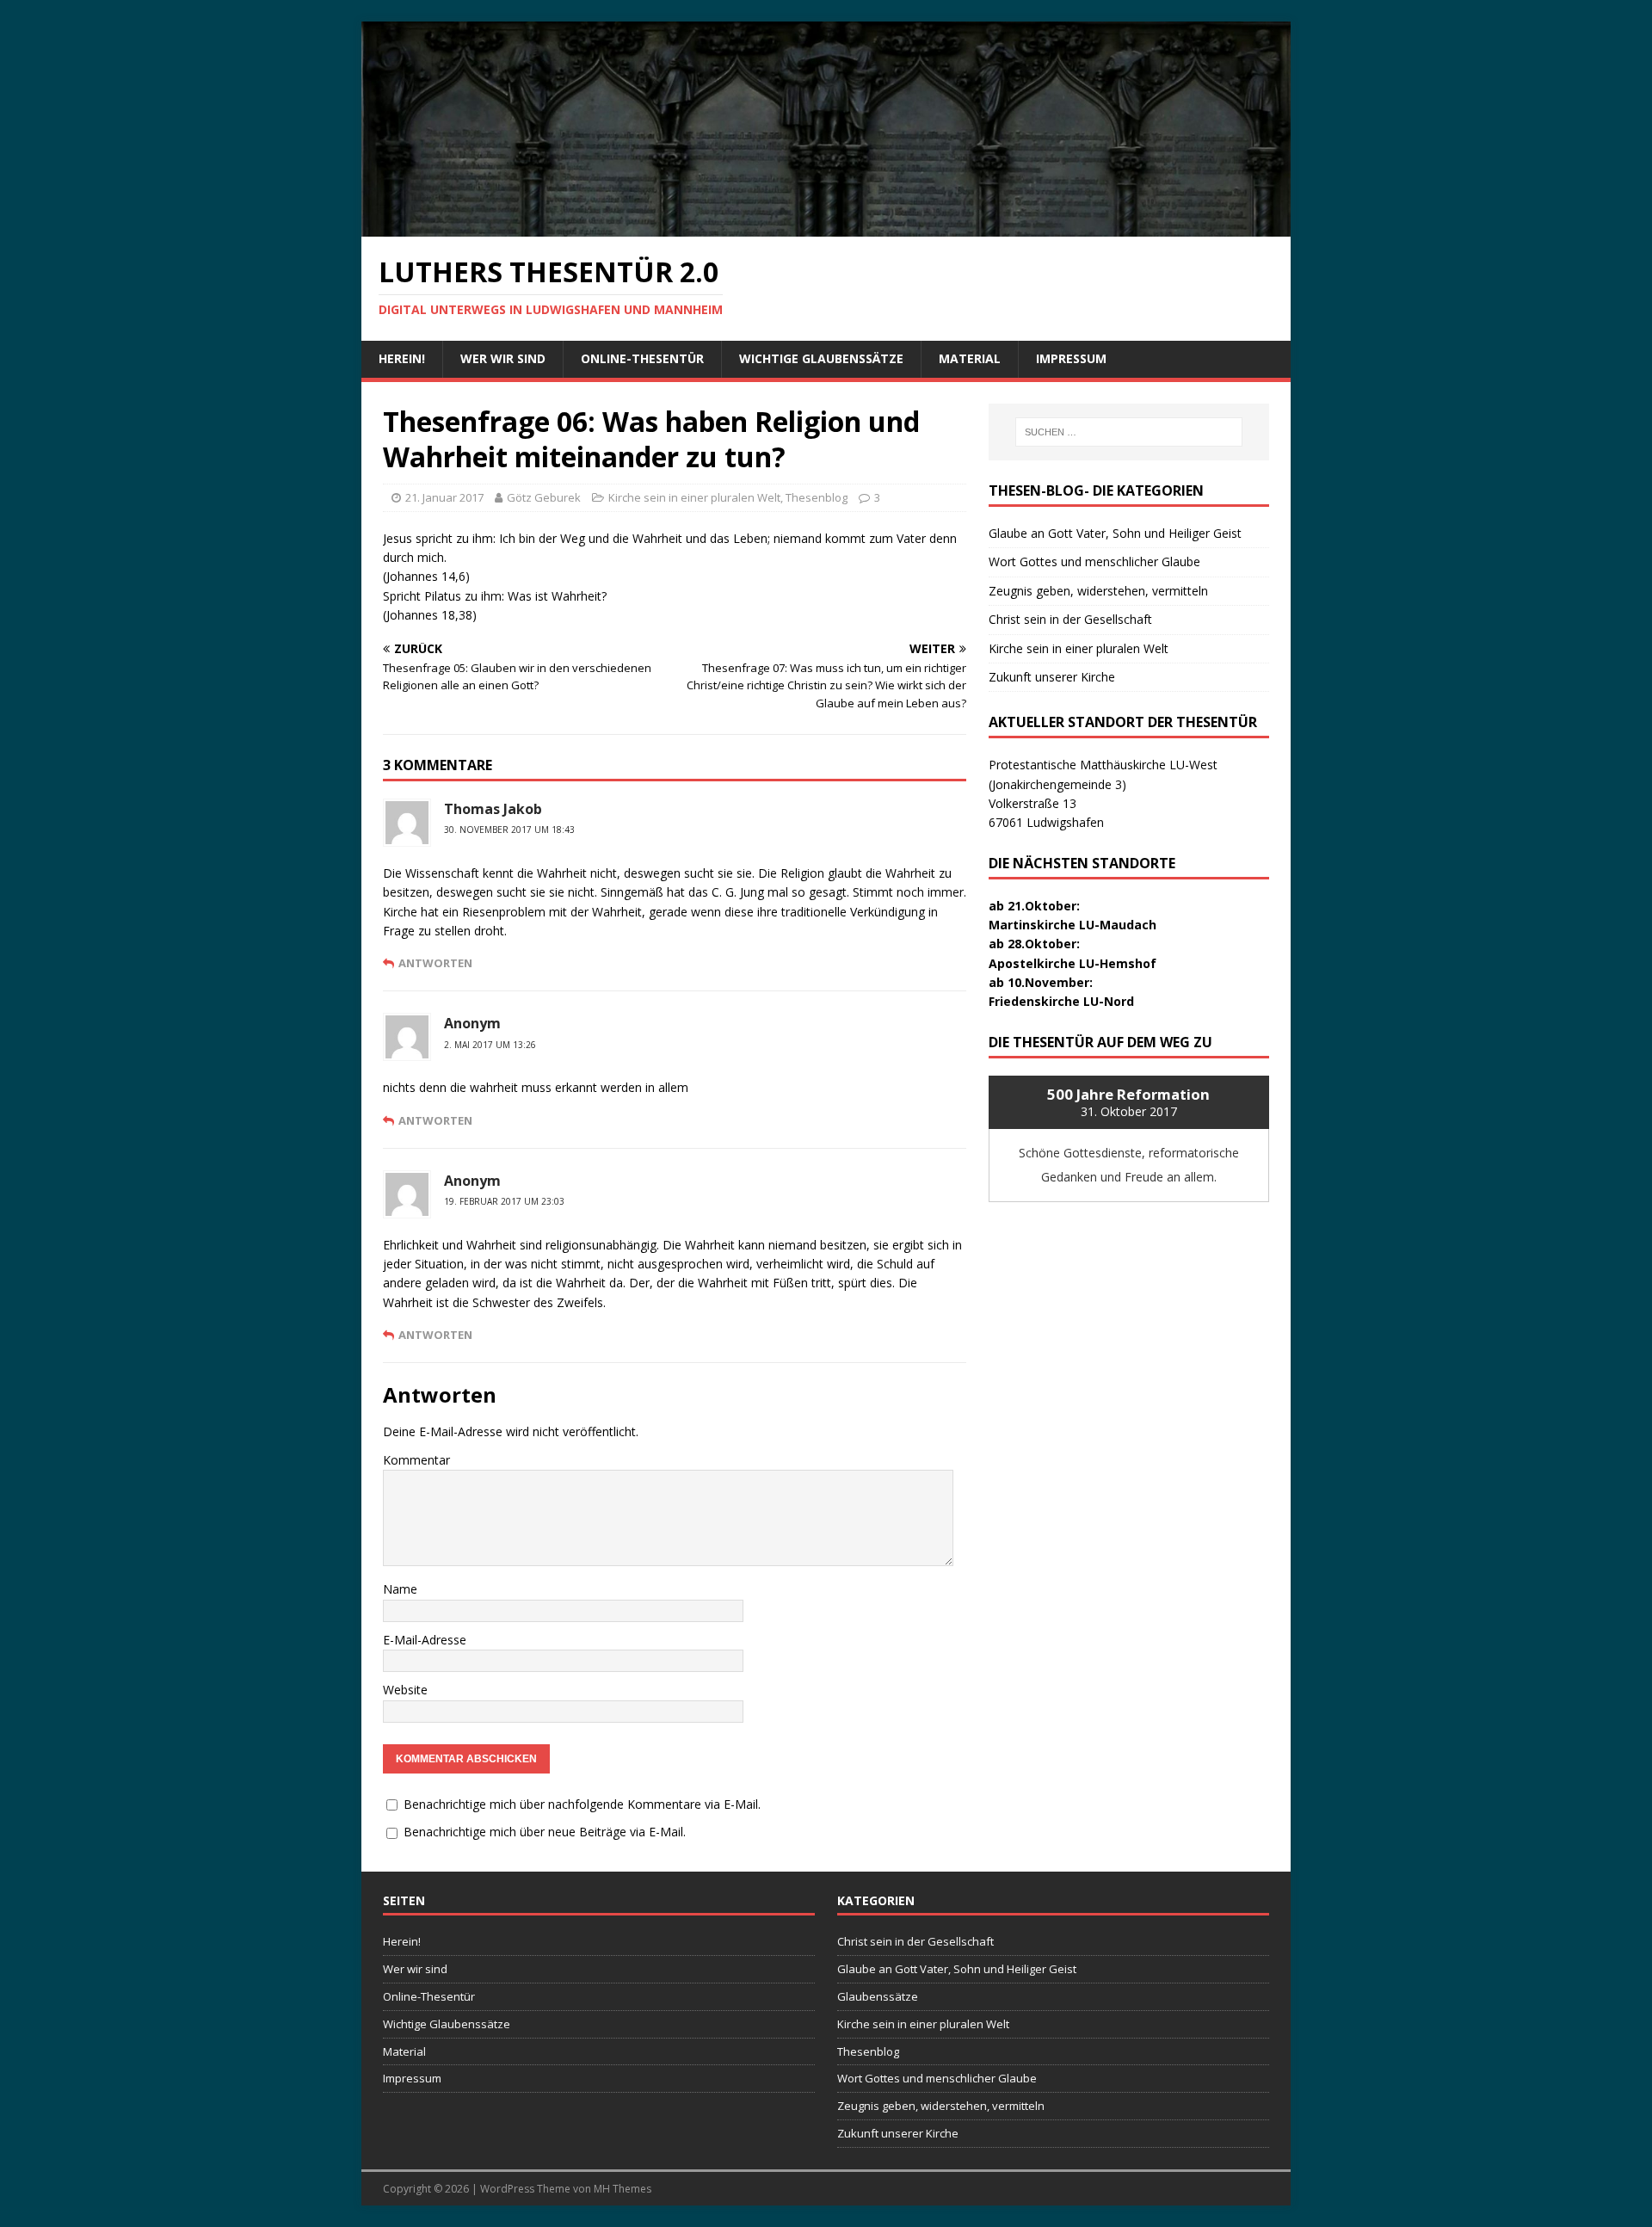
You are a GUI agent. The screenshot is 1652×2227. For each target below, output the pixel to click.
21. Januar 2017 (444, 497)
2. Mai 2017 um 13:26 (490, 1045)
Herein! (402, 358)
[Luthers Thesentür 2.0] (826, 226)
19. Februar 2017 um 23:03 (504, 1201)
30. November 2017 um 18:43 (509, 830)
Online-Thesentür (642, 358)
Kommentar (416, 1460)
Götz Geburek (544, 497)
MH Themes (623, 2189)
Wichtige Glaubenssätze (821, 358)
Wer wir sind (503, 358)
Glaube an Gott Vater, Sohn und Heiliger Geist (1115, 533)
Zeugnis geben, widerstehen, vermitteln (1098, 591)
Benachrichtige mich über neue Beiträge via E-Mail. (545, 1832)
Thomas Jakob (493, 809)
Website (405, 1690)
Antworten (435, 963)
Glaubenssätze (878, 1996)
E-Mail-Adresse (425, 1640)
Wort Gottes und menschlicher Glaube (1094, 561)
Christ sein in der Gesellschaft (1070, 619)
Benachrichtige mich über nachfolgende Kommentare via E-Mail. (582, 1804)
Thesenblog (817, 497)
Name (400, 1589)
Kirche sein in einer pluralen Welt (694, 497)
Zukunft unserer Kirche (1052, 677)
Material (970, 358)
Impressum (1071, 358)
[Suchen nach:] (1129, 432)
